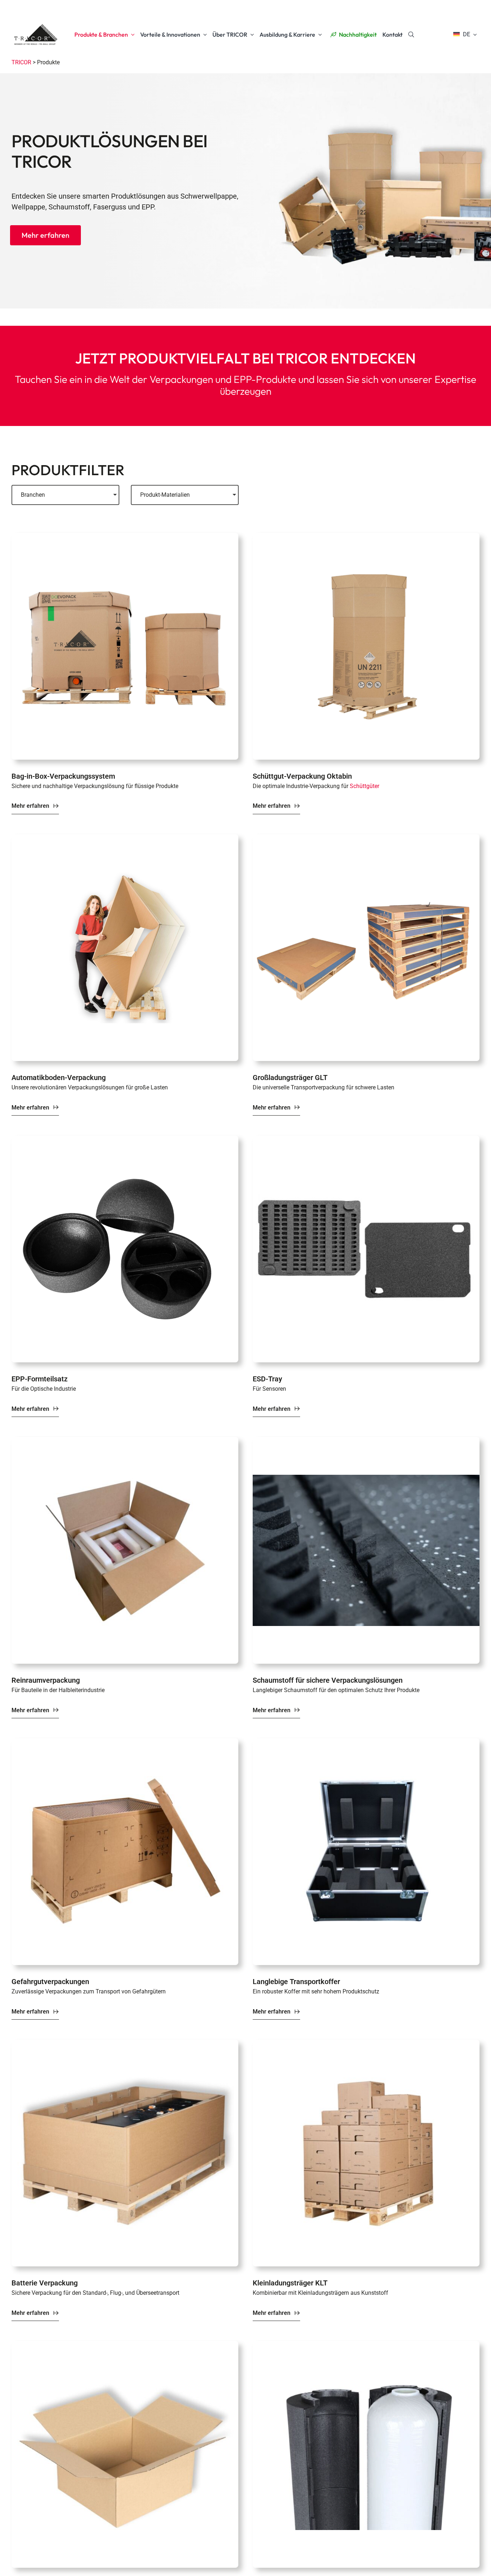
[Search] (411, 34)
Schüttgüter (364, 786)
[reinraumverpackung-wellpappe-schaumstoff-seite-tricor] (125, 1441)
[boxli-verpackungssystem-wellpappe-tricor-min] (125, 537)
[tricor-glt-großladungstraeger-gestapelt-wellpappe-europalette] (366, 838)
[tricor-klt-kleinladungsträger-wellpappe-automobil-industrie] (366, 2043)
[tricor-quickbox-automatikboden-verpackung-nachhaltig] (125, 838)
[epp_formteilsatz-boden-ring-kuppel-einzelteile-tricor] (125, 1139)
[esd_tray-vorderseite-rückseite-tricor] (366, 1139)
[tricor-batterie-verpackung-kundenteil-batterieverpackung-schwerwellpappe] (125, 2043)
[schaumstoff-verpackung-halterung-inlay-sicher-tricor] (366, 1441)
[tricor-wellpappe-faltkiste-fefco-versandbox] (125, 2345)
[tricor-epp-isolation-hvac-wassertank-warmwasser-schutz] (366, 2345)
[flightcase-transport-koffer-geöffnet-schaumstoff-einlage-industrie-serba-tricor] (366, 1742)
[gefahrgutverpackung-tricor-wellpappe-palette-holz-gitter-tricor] (125, 1742)
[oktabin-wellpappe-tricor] (366, 537)
